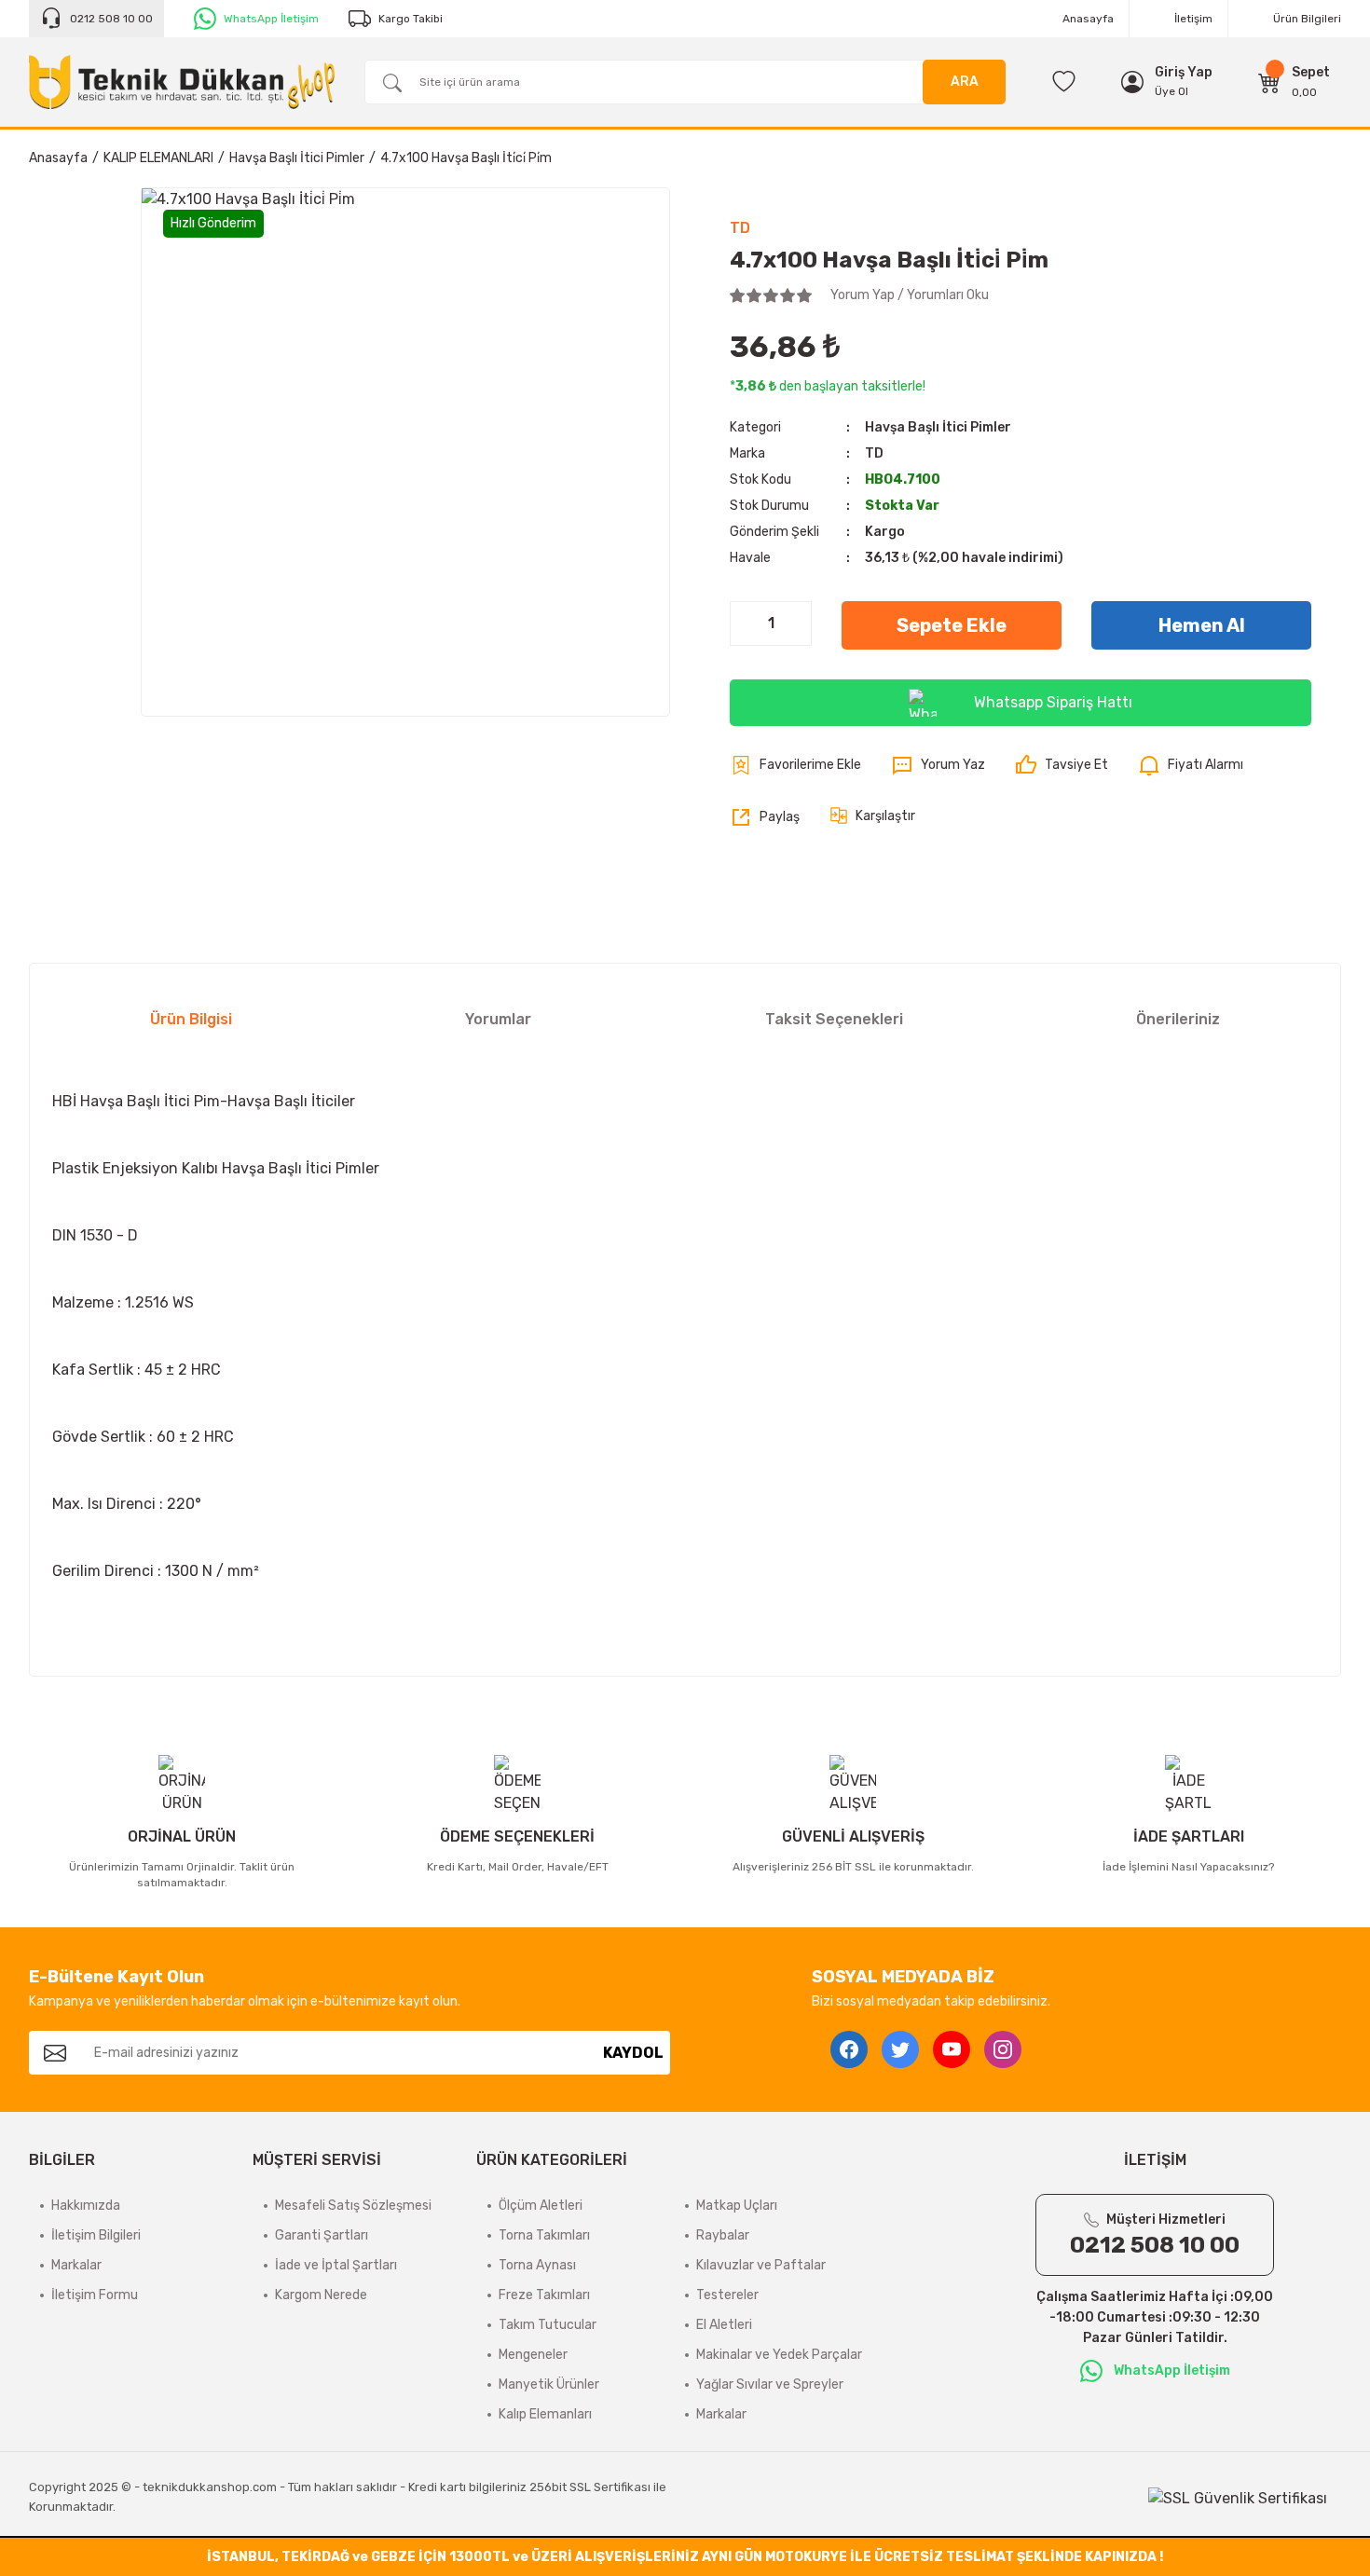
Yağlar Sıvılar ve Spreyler (770, 2384)
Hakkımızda (86, 2206)
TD (740, 228)
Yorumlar (498, 1019)
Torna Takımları (544, 2235)
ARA (965, 82)
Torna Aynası (537, 2265)
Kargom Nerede (321, 2295)
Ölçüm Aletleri (541, 2206)
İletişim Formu (95, 2295)
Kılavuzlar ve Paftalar (761, 2265)
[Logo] (182, 82)
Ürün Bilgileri (1307, 19)
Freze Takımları (544, 2295)
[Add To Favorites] (795, 765)
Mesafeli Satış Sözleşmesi (353, 2206)
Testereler (727, 2295)
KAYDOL (633, 2053)
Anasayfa (1088, 19)
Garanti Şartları (322, 2235)
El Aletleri (724, 2325)
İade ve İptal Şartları (336, 2265)
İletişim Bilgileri (96, 2235)
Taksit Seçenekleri (834, 1019)
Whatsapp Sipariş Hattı (1053, 702)
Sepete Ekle (952, 625)
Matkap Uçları (737, 2206)
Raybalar (723, 2235)
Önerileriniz (1178, 1019)
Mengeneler (533, 2355)
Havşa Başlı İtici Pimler (938, 427)
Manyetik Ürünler (549, 2384)
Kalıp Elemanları (545, 2414)
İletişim (1193, 19)
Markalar (76, 2265)
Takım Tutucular (548, 2325)
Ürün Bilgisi (191, 1019)
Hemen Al (1202, 625)
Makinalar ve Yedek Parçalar (779, 2355)
